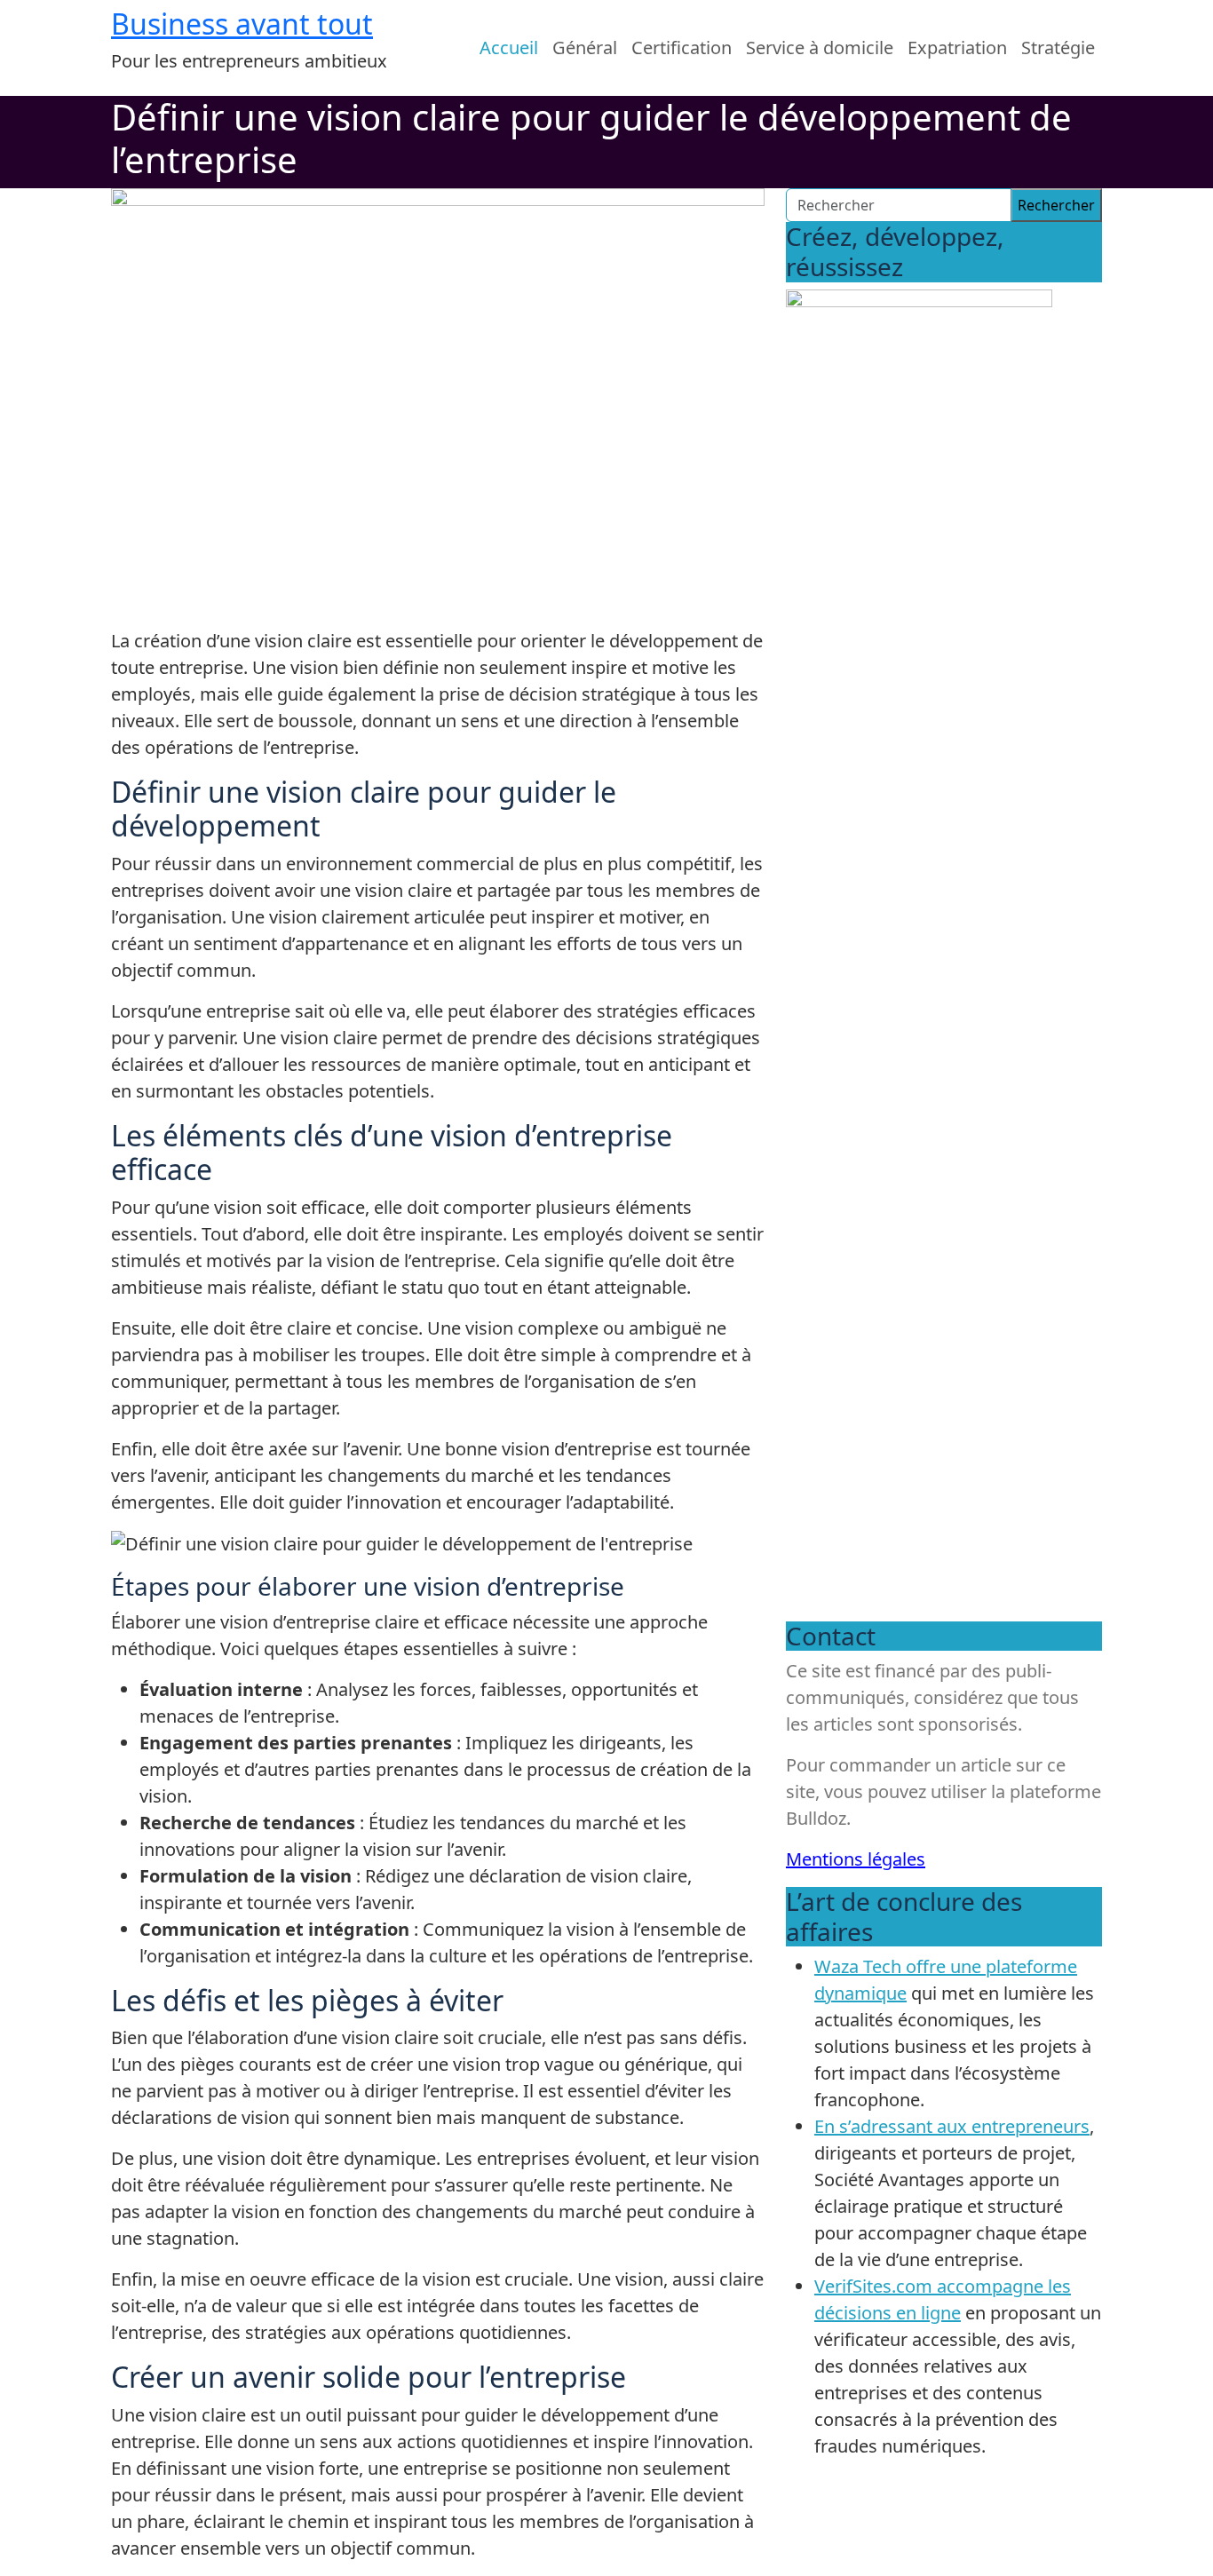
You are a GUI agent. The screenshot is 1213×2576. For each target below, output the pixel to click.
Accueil (509, 48)
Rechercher (1056, 205)
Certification (682, 48)
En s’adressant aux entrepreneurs (952, 2126)
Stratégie (1058, 48)
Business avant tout (242, 24)
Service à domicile (820, 48)
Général (585, 48)
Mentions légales (856, 1859)
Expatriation (957, 48)
